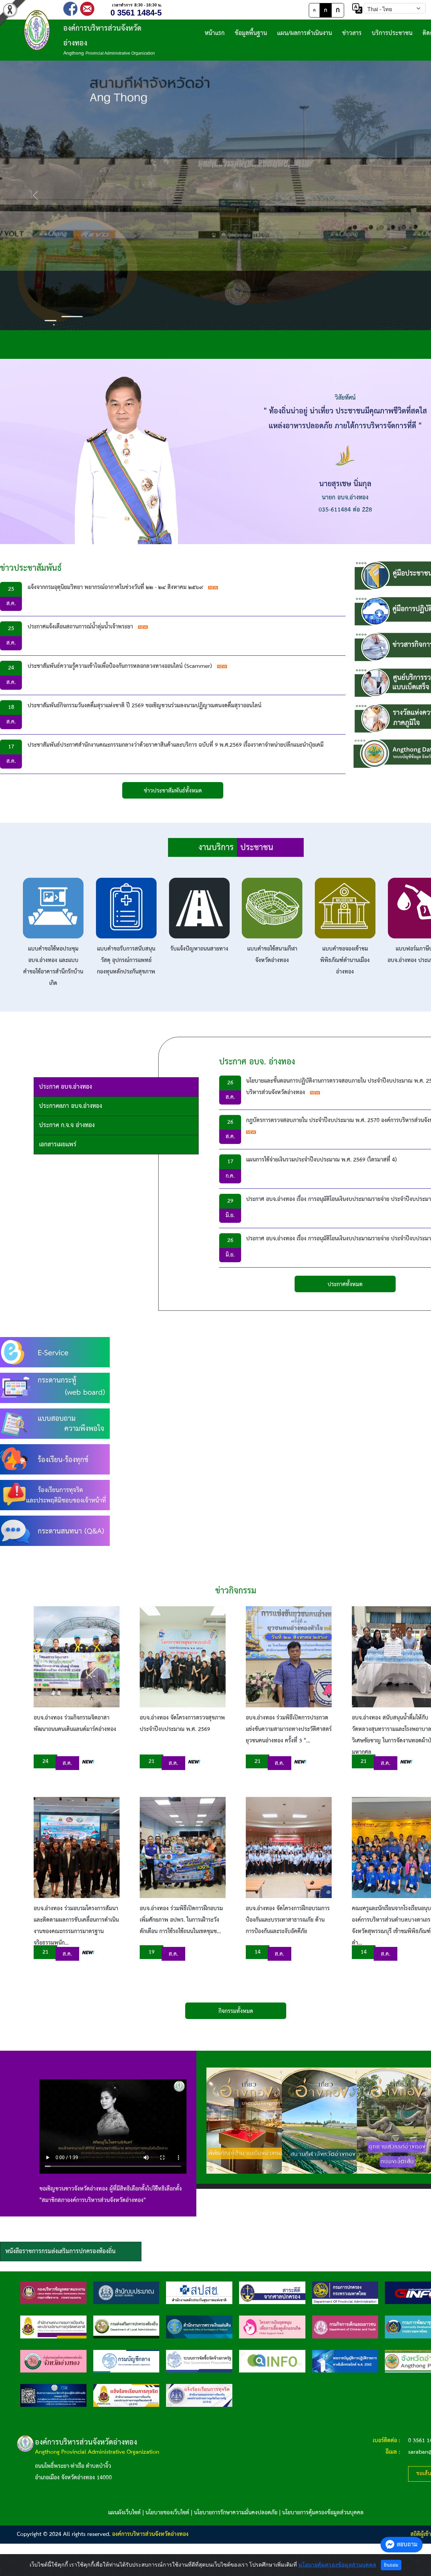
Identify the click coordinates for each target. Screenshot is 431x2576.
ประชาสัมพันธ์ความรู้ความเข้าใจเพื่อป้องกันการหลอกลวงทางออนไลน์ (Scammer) (120, 666)
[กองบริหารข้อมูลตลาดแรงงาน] (53, 2293)
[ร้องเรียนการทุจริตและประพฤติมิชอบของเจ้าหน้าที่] (55, 1495)
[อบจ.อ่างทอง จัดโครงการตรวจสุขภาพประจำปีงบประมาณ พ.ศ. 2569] (183, 1657)
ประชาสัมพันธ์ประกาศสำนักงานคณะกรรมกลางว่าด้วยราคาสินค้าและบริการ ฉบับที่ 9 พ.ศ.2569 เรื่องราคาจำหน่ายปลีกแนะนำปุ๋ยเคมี (176, 745)
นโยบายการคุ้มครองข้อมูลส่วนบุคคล (323, 2513)
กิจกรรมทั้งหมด (236, 2011)
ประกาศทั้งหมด (345, 1285)
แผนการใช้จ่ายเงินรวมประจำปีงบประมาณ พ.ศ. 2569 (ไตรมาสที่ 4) (322, 1160)
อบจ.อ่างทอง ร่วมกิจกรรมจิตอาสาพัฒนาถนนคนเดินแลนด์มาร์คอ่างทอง (75, 1724)
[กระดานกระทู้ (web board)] (55, 1388)
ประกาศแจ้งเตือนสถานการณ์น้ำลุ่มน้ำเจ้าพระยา (80, 627)
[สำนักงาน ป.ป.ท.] (199, 2395)
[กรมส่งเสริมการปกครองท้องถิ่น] (126, 2327)
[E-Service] (55, 1352)
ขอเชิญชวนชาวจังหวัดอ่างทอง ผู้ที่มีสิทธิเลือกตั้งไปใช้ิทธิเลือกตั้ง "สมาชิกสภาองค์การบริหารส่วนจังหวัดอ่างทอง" (111, 2195)
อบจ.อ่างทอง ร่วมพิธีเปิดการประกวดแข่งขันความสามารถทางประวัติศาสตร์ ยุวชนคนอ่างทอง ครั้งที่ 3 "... (289, 1729)
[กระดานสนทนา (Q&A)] (55, 1531)
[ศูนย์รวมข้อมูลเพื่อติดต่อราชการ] (272, 2361)
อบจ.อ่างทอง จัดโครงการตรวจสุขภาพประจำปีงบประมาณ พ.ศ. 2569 (182, 1724)
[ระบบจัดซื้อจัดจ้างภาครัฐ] (199, 2361)
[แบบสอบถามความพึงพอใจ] (55, 1423)
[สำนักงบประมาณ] (126, 2293)
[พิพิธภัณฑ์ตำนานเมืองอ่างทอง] (247, 2121)
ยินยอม (391, 2565)
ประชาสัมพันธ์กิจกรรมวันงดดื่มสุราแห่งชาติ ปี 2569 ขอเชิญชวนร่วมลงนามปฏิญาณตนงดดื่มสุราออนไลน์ (144, 706)
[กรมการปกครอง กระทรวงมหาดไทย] (345, 2293)
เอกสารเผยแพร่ (58, 1144)
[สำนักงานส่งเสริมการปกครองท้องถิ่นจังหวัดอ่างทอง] (53, 2361)
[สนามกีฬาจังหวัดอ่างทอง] (322, 2121)
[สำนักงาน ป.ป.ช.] (126, 2395)
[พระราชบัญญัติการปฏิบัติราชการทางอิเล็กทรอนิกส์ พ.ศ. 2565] (345, 2361)
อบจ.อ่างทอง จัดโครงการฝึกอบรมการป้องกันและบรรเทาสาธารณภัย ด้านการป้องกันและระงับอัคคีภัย (288, 1920)
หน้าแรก (215, 33)
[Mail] (87, 8)
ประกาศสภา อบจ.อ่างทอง (71, 1106)
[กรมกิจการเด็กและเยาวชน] (345, 2327)
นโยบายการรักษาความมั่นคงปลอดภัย (236, 2513)
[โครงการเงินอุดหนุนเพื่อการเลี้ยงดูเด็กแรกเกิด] (272, 2327)
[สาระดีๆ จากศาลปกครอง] (272, 2293)
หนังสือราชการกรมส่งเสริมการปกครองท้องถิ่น (60, 2251)
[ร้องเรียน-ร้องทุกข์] (55, 1459)
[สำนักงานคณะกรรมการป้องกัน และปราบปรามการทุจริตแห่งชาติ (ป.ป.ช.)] (53, 2327)
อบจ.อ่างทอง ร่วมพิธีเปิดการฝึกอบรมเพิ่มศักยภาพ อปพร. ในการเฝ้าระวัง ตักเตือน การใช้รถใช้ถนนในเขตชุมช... (181, 1920)
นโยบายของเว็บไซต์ (167, 2513)
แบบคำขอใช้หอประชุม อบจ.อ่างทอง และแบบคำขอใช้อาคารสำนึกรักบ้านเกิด (53, 966)
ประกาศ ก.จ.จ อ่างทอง (67, 1125)
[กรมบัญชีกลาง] (126, 2361)
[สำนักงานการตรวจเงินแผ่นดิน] (199, 2327)
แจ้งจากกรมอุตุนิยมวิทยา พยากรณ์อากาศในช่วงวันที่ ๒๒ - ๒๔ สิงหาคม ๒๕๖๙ (115, 587)
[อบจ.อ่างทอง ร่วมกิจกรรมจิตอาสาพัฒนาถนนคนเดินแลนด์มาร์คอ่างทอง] (77, 1657)
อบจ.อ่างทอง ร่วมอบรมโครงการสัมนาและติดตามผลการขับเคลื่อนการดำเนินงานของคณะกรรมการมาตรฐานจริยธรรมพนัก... (76, 1926)
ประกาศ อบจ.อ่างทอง (65, 1087)
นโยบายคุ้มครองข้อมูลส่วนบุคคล (337, 2565)
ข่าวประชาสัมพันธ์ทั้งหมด (173, 791)
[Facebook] (70, 8)
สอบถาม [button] (407, 2544)
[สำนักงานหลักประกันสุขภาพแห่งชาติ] (199, 2293)
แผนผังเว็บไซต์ (124, 2513)
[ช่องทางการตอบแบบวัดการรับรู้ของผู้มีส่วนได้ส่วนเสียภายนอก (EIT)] (53, 2395)
